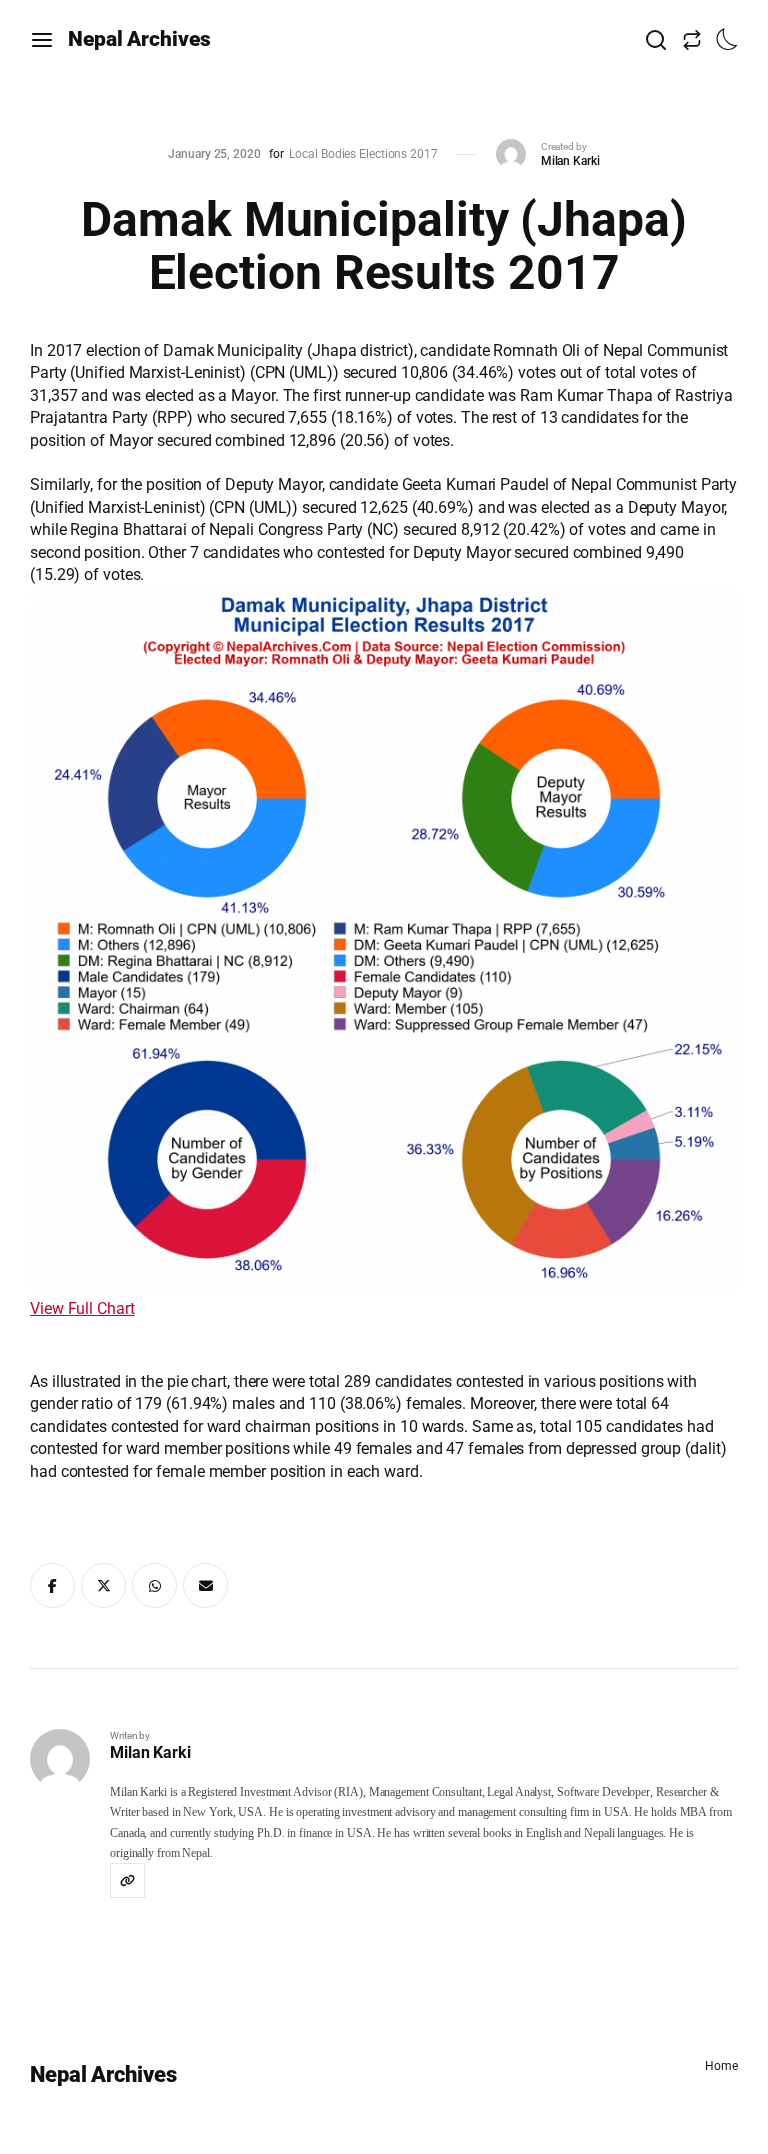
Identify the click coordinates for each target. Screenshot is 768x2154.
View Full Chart (82, 1308)
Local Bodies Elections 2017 (363, 154)
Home (721, 2066)
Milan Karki (570, 161)
